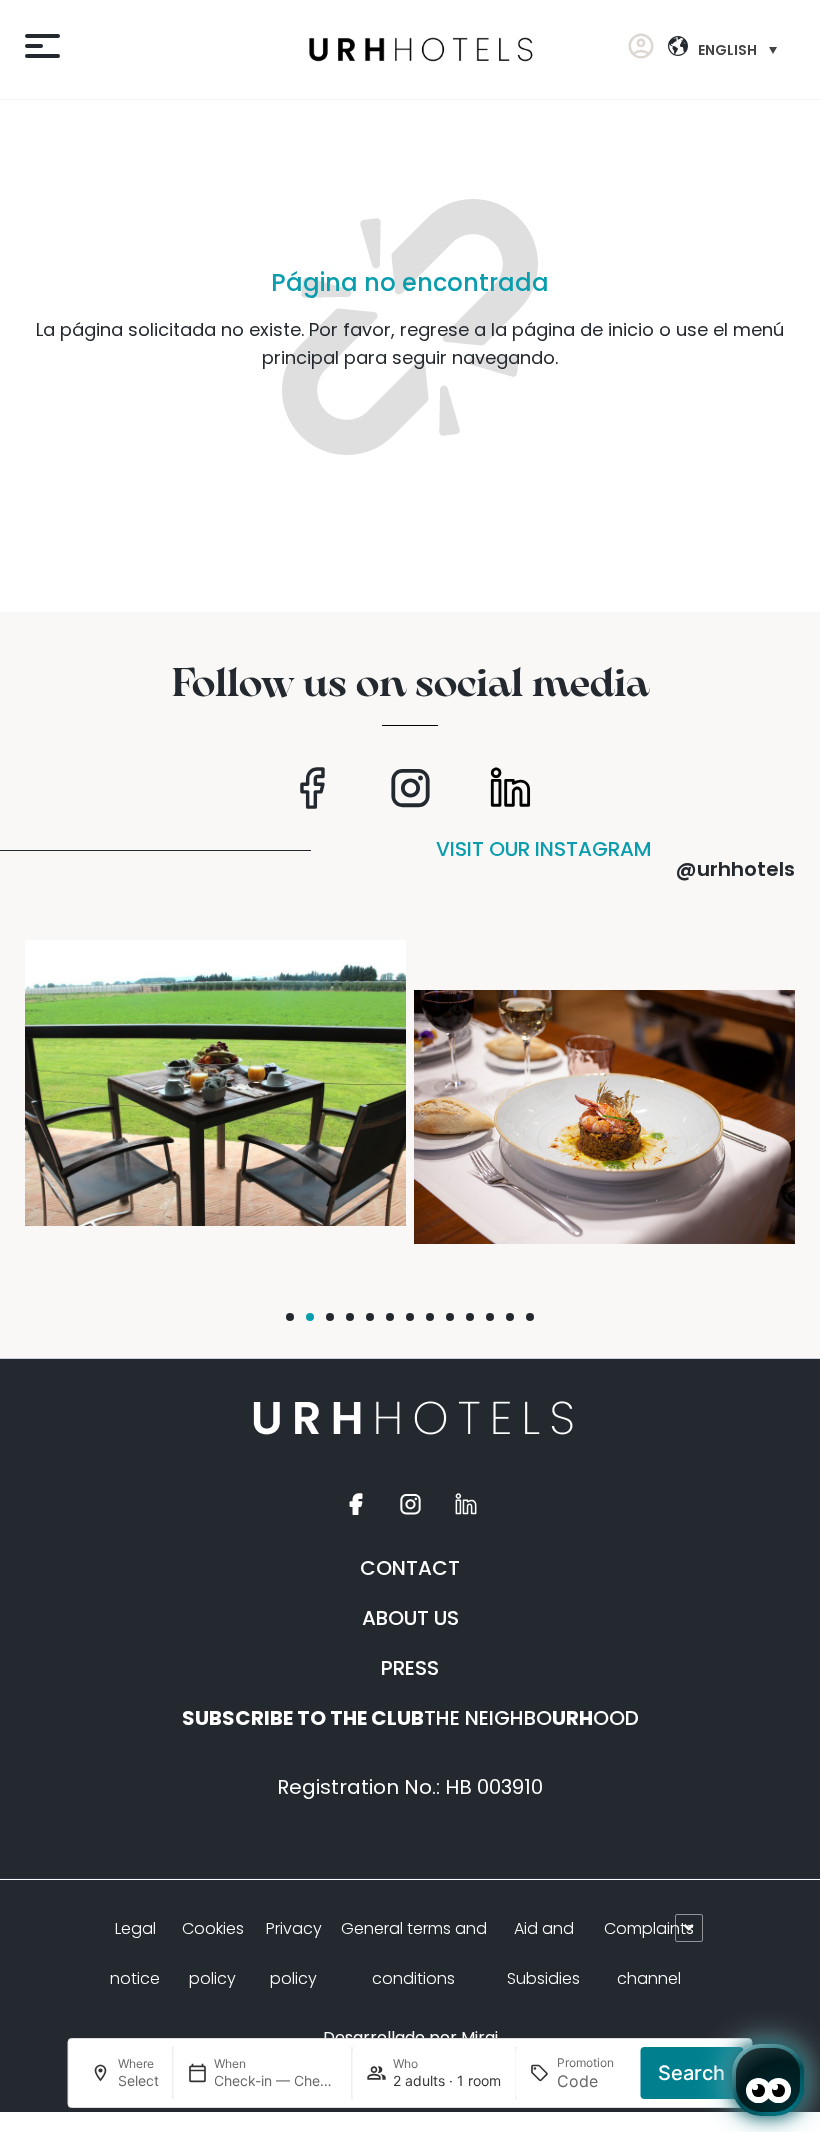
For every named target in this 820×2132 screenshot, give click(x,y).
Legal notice (135, 1953)
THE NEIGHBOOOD (410, 1718)
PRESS (410, 1668)
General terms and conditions (414, 1953)
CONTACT (410, 1568)
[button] (290, 1317)
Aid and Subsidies (543, 1953)
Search (691, 2073)
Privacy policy (294, 1953)
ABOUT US (410, 1618)
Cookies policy (213, 1953)
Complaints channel (649, 1953)
